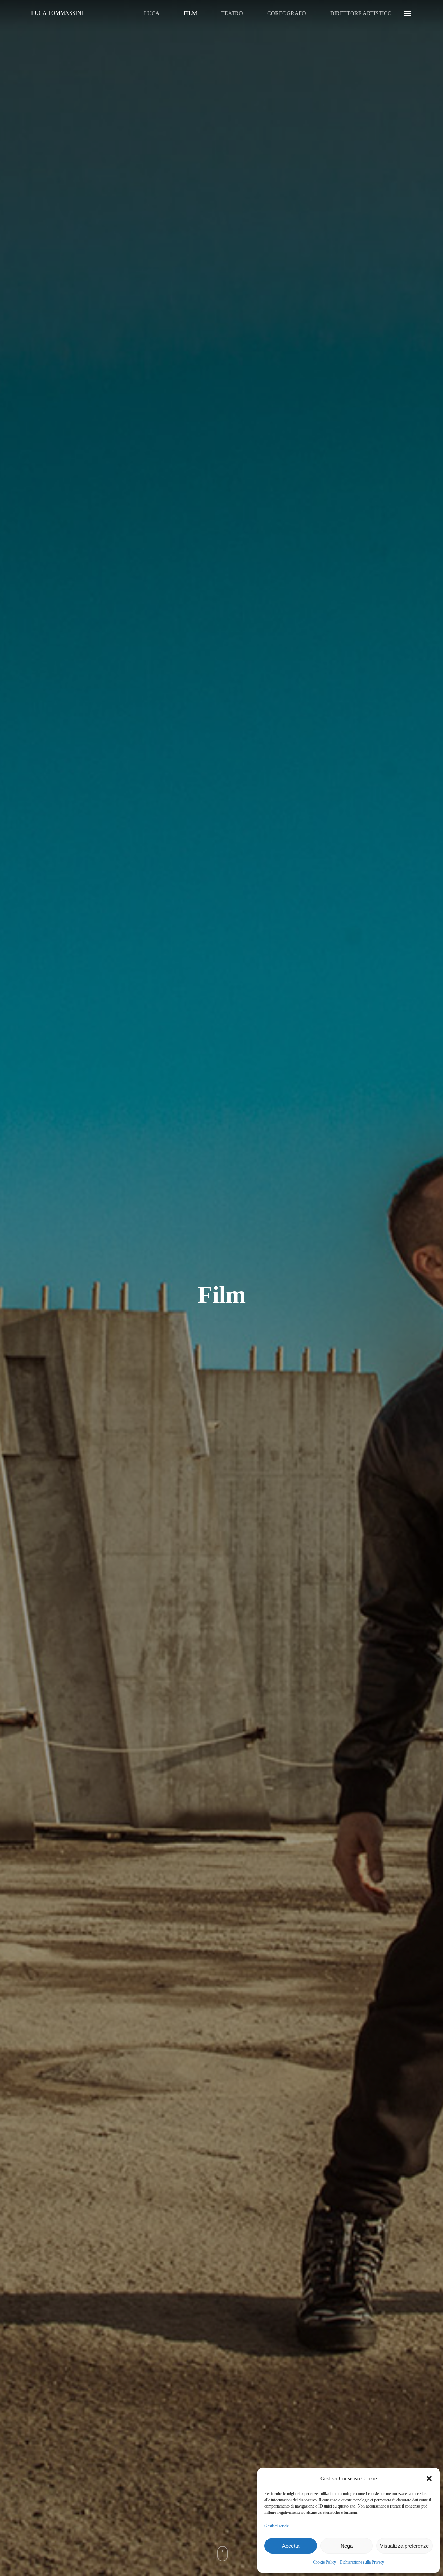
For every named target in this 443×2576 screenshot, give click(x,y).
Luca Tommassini (57, 13)
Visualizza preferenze (404, 2546)
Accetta (291, 2546)
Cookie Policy (324, 2562)
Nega (347, 2546)
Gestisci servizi (277, 2526)
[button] (429, 2478)
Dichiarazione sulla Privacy (362, 2562)
